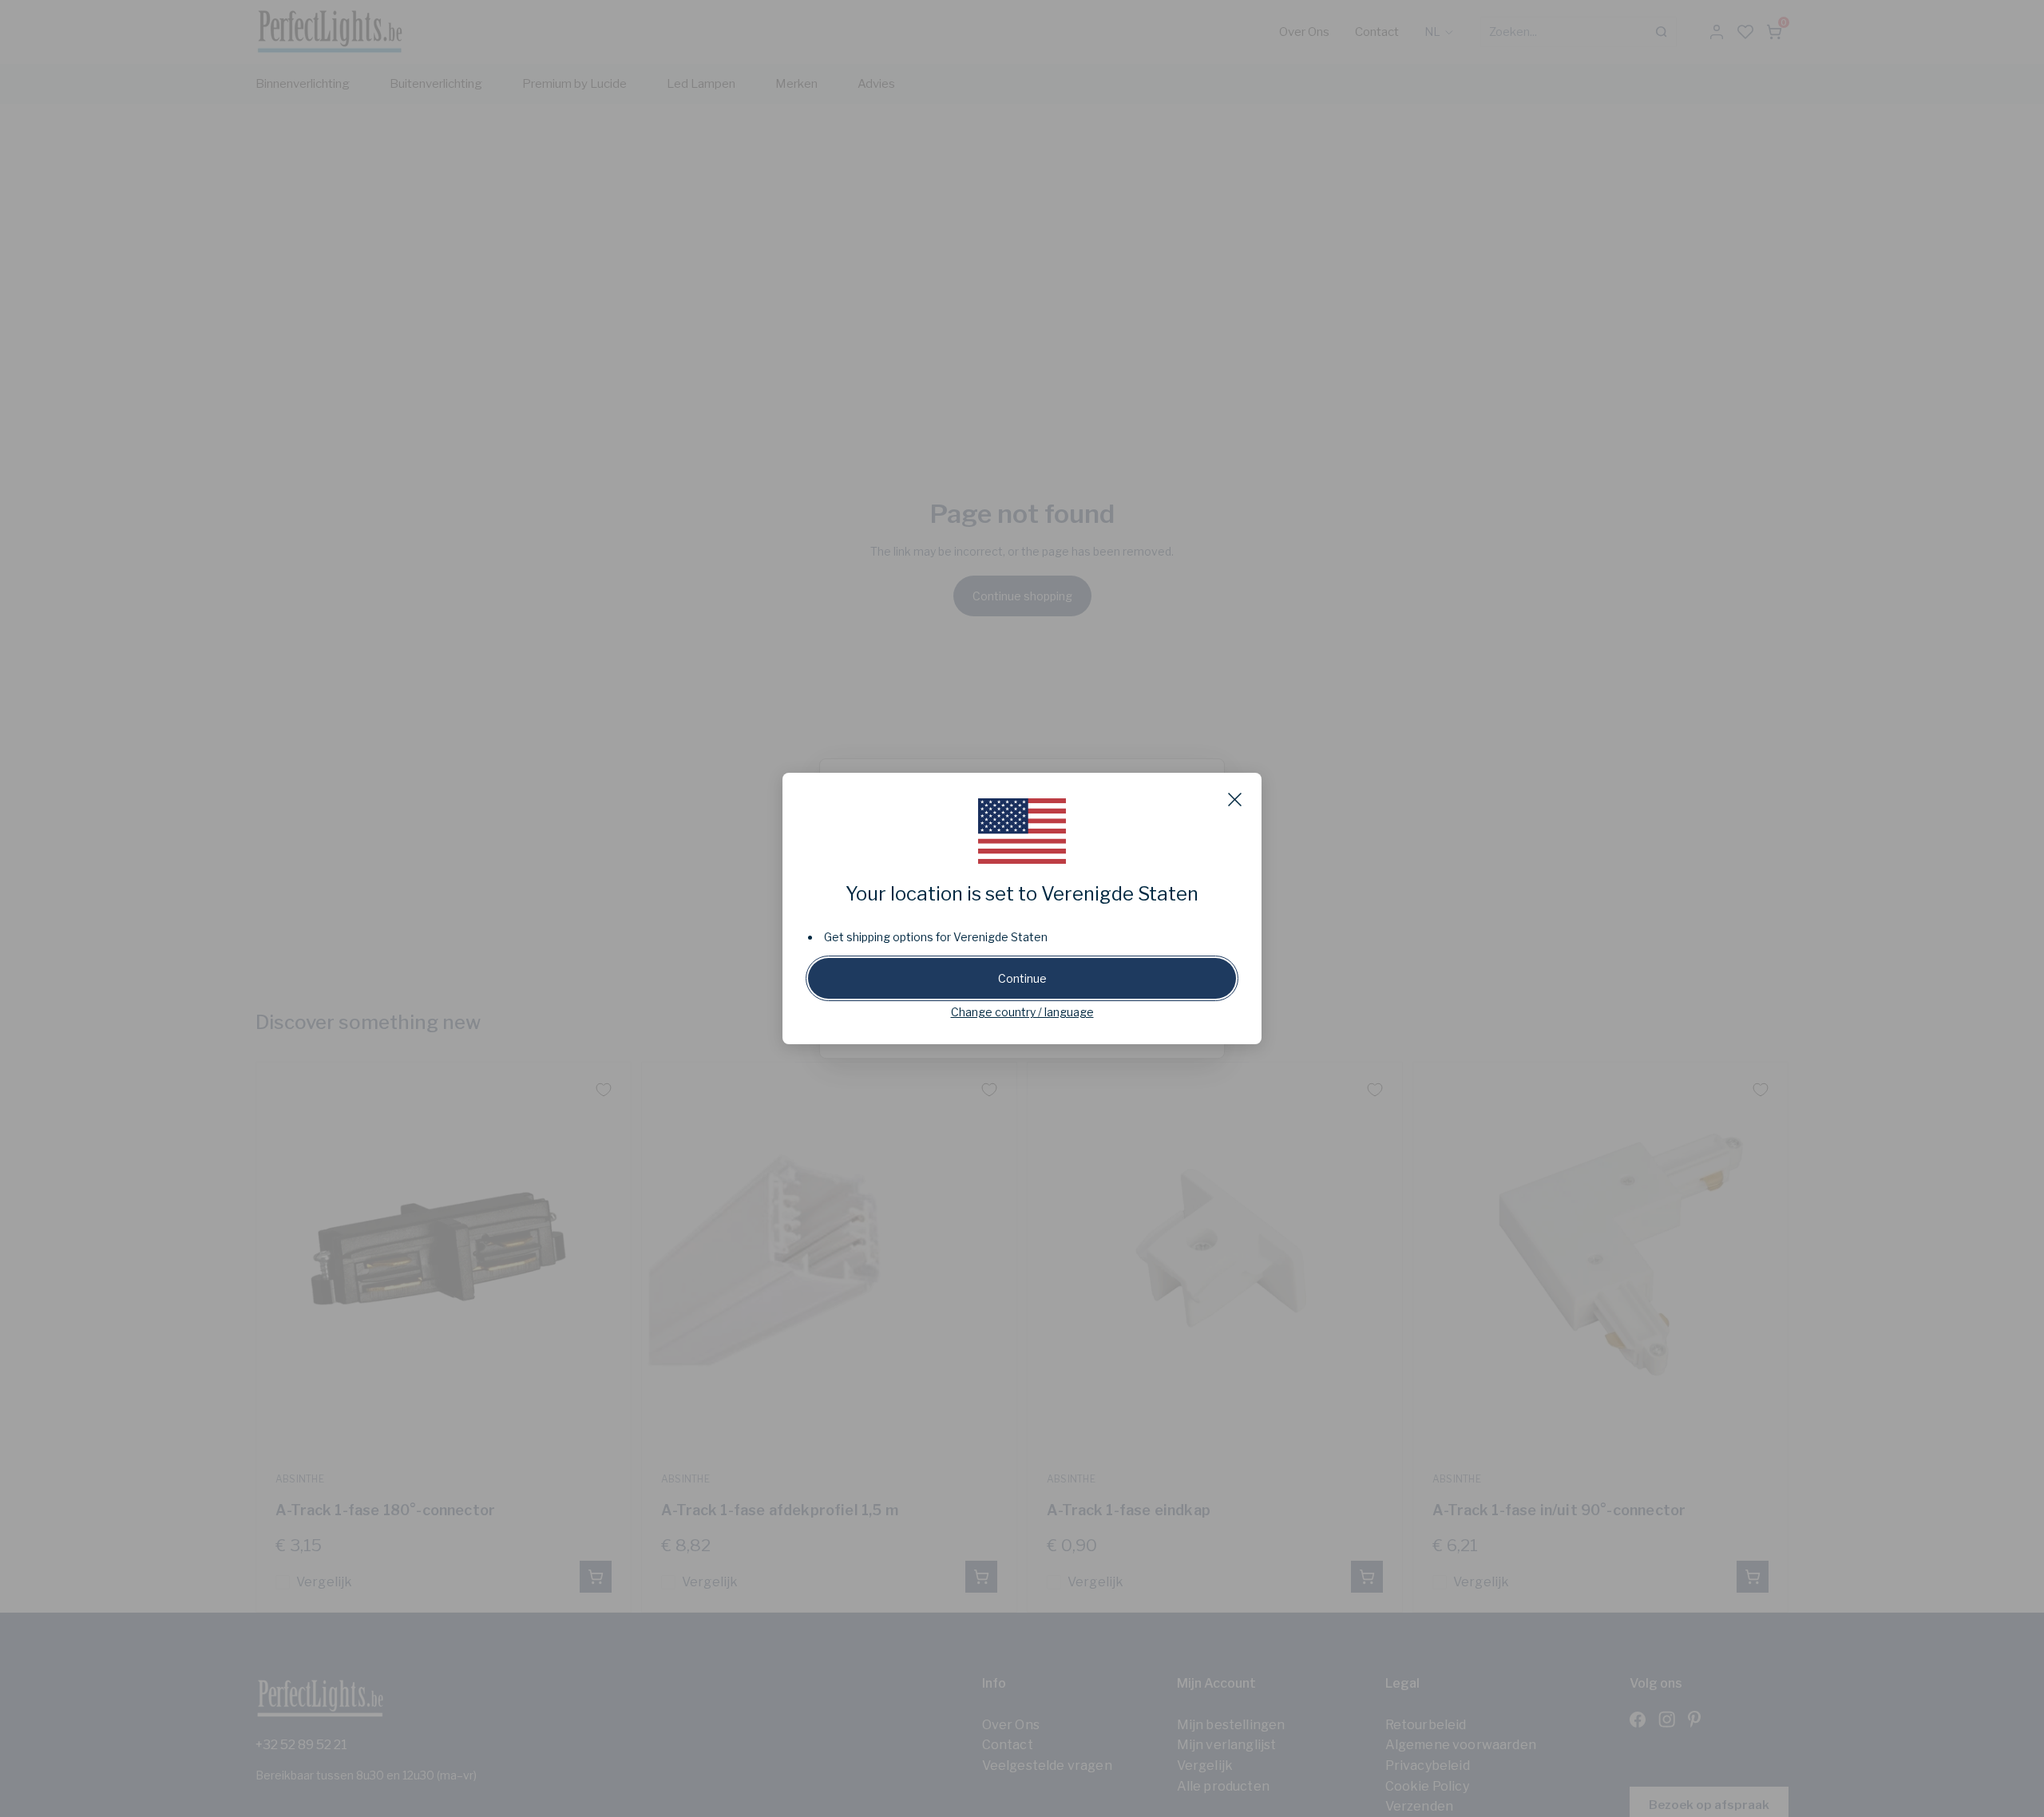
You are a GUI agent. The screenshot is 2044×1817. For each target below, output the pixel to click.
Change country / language (1022, 1012)
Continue (1022, 978)
